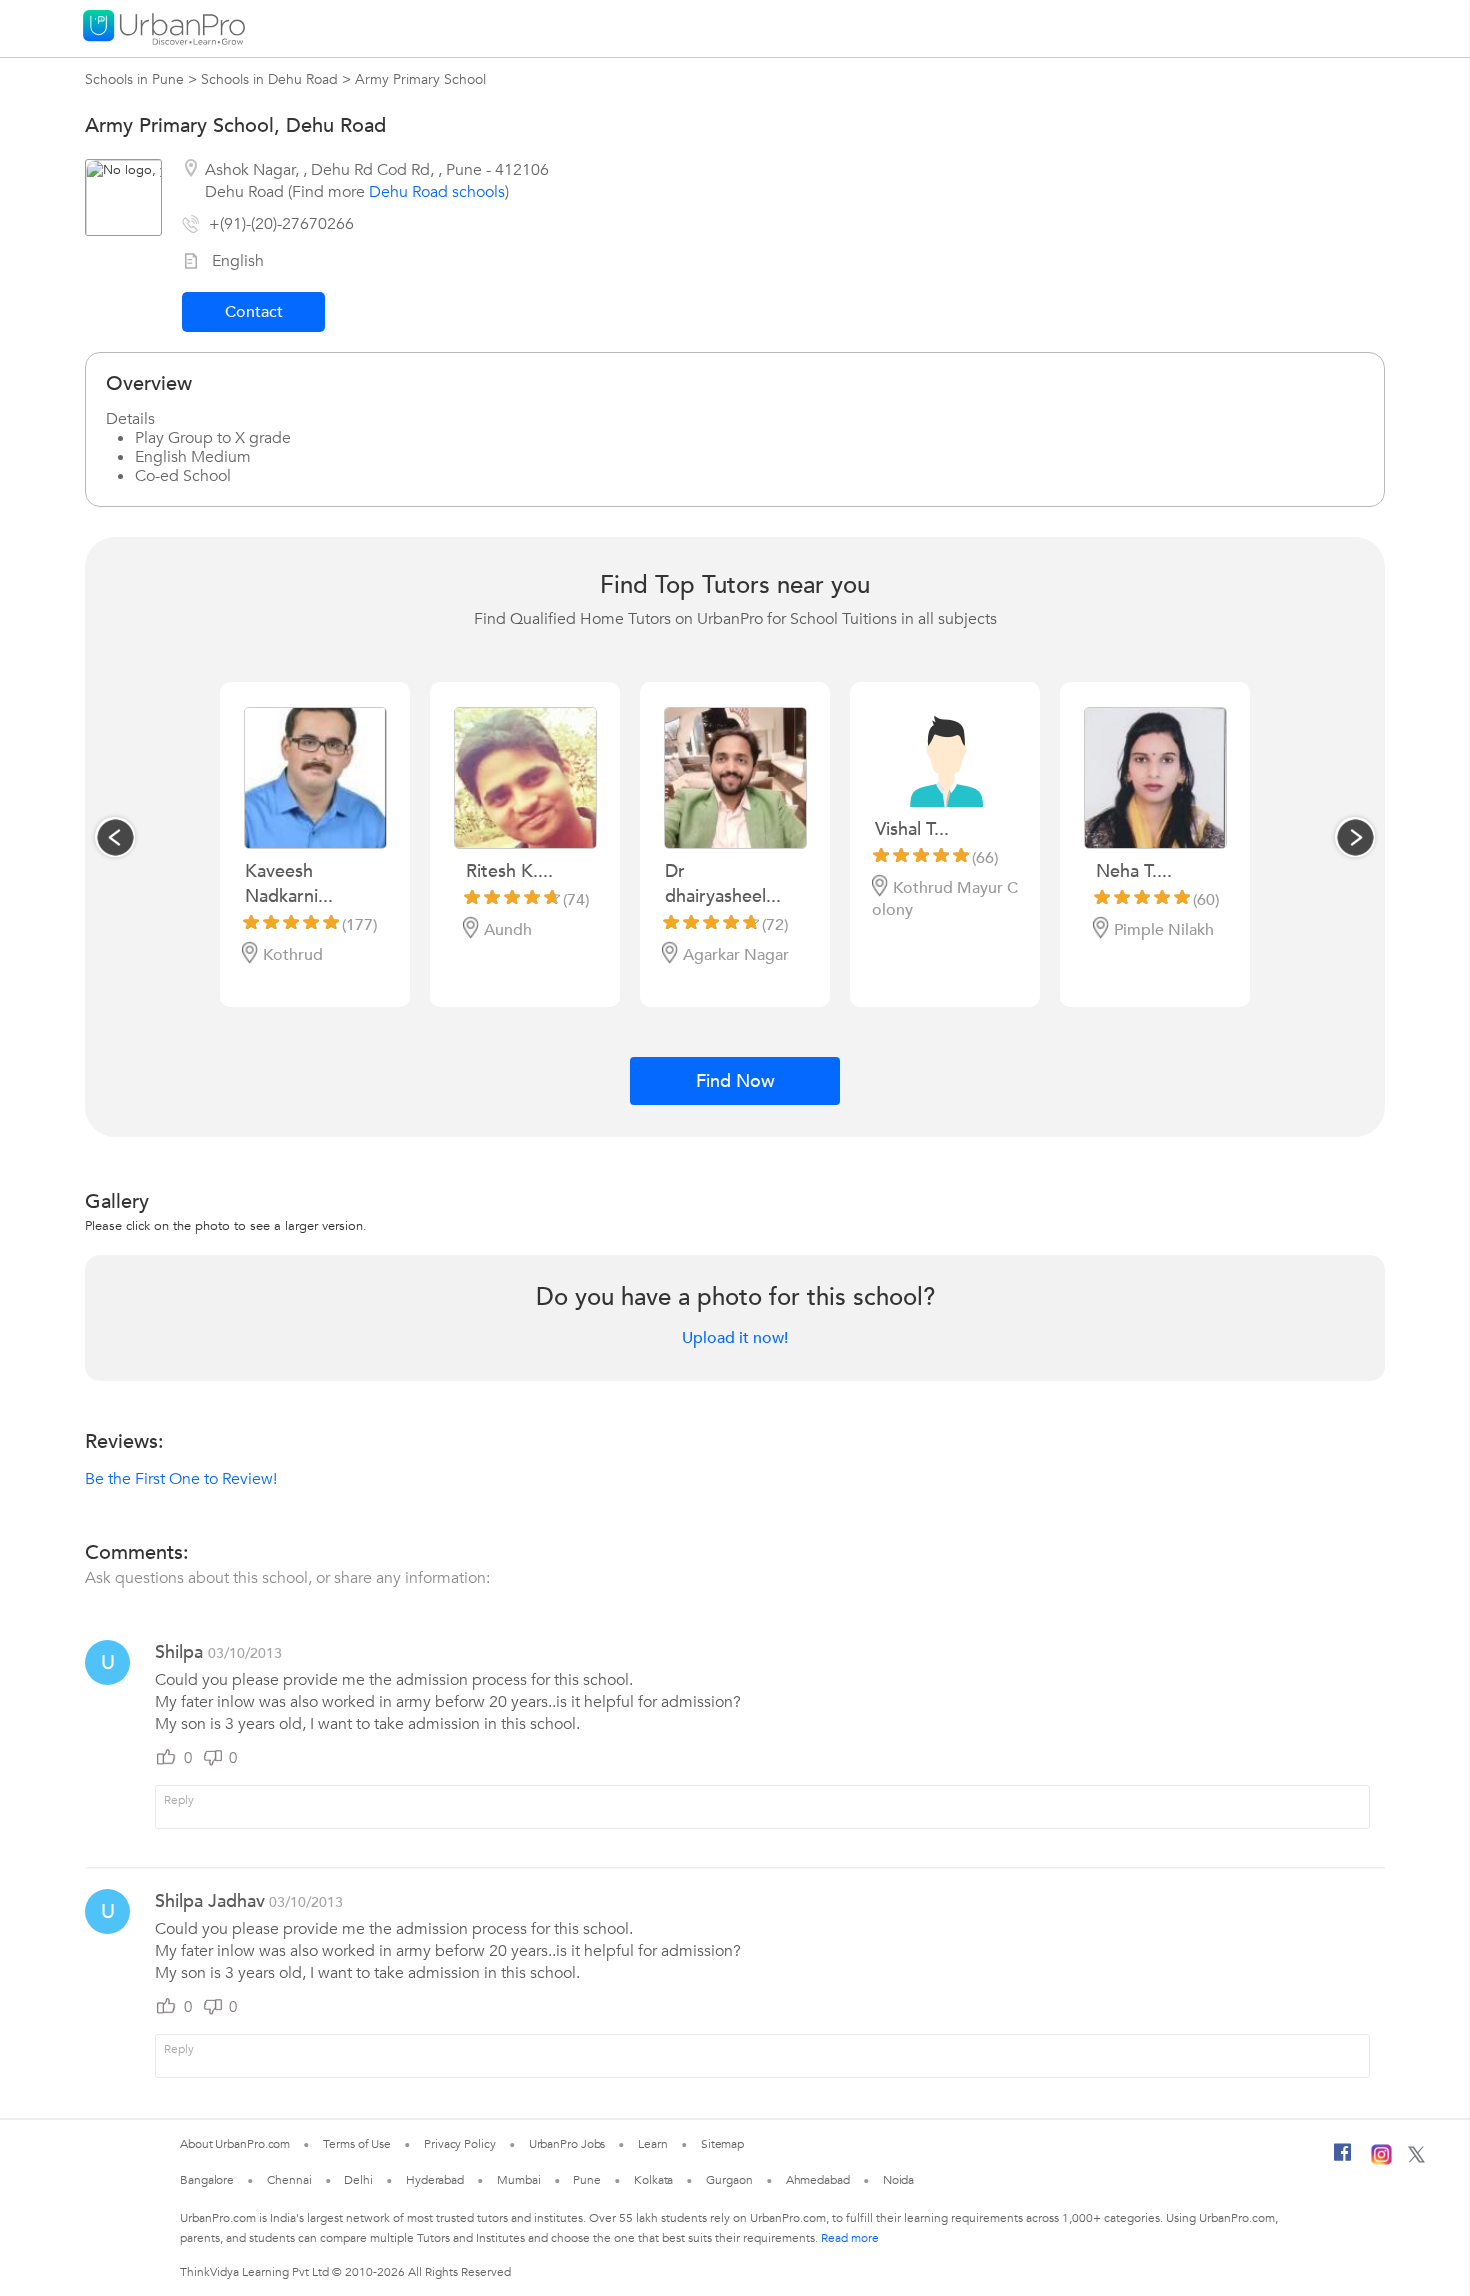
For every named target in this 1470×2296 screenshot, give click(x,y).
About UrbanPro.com (235, 2144)
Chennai (289, 2180)
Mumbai (518, 2180)
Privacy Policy (460, 2144)
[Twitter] (1416, 2159)
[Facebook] (1343, 2160)
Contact (254, 312)
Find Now (735, 1081)
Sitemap (722, 2144)
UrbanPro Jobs (567, 2144)
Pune (587, 2180)
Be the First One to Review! (181, 1479)
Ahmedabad (818, 2180)
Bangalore (207, 2180)
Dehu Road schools (437, 192)
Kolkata (653, 2180)
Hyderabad (435, 2180)
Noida (899, 2180)
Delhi (358, 2180)
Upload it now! (735, 1338)
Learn (653, 2144)
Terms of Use (357, 2144)
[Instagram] (1381, 2161)
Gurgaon (729, 2180)
